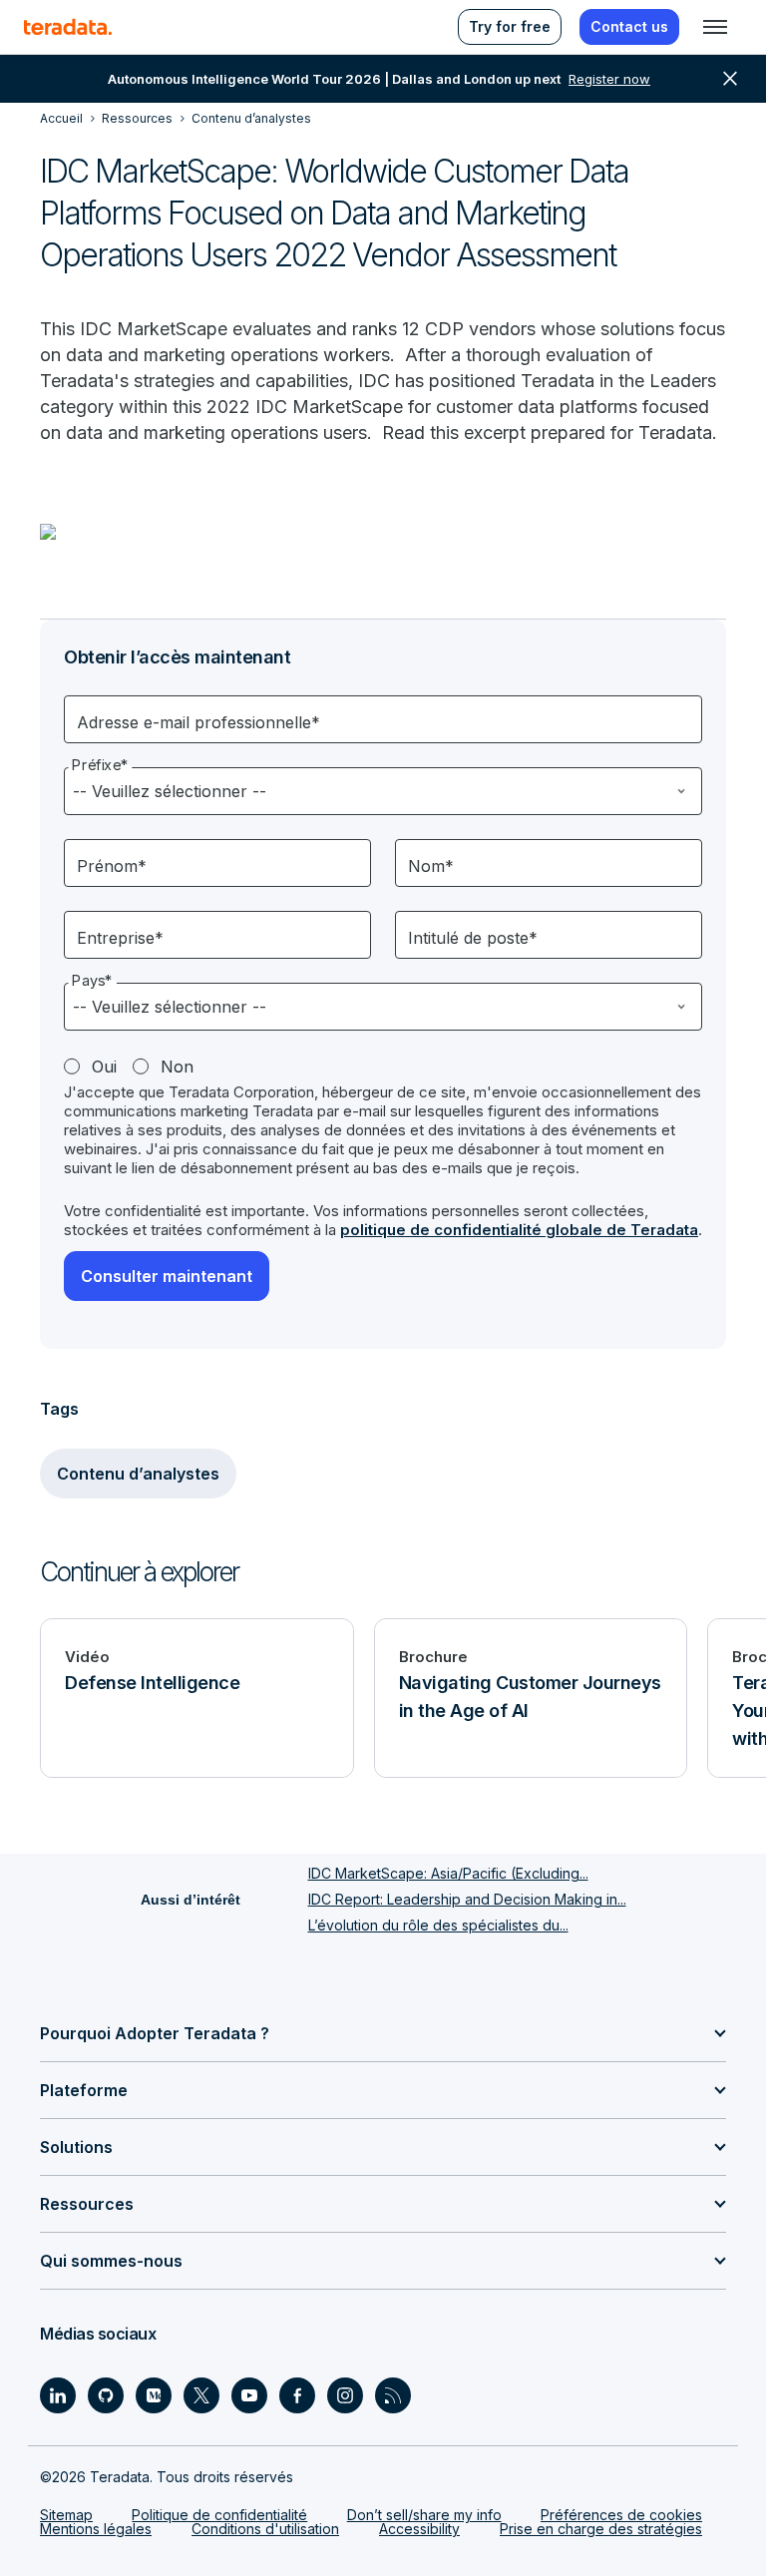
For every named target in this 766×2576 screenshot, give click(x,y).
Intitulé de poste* (473, 938)
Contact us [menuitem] (629, 26)
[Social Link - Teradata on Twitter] (201, 2395)
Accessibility (419, 2529)
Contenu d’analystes (138, 1474)
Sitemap (66, 2515)
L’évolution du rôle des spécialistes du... (438, 1925)
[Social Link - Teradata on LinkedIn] (58, 2395)
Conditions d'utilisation (265, 2529)
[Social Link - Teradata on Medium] (154, 2395)
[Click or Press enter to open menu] (715, 27)
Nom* (431, 866)
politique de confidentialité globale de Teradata (519, 1230)
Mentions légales (96, 2529)
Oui (104, 1067)
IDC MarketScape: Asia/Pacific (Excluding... (448, 1873)
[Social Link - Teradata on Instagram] (345, 2395)
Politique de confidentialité (219, 2515)
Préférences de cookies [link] (621, 2515)
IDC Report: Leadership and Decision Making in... (467, 1899)
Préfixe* (100, 765)
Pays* (92, 981)
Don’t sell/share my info (424, 2515)
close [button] (730, 79)
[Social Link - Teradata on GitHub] (106, 2395)
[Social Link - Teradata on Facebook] (297, 2395)
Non (177, 1067)
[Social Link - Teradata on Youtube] (249, 2395)
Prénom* (112, 866)
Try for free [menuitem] (510, 26)
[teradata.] (68, 27)
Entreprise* (120, 938)
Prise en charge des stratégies (601, 2529)
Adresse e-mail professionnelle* (198, 722)
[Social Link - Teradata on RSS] (393, 2395)
